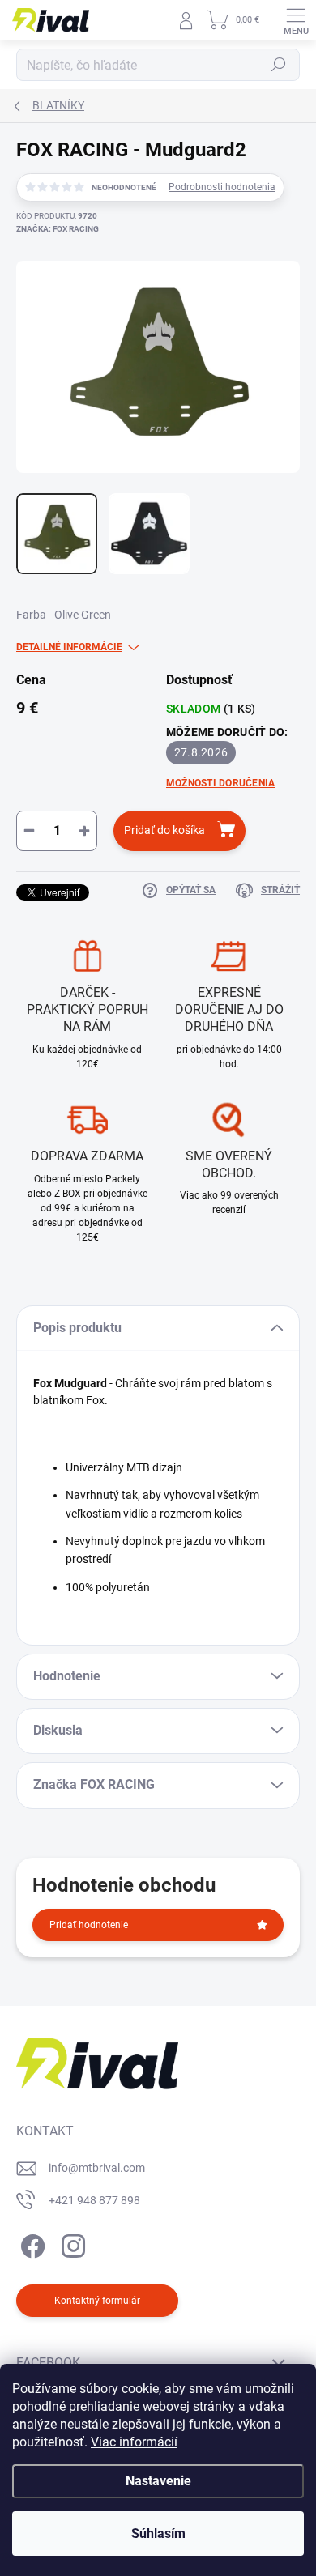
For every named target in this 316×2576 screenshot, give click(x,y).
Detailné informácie (69, 647)
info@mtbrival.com (97, 2168)
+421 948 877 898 (94, 2200)
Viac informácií (134, 2442)
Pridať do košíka (164, 830)
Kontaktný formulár (97, 2301)
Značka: (58, 229)
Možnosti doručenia (220, 783)
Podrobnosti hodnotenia (222, 187)
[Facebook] (30, 2243)
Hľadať (279, 65)
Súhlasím (158, 2533)
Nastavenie (158, 2481)
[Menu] (296, 20)
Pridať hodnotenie (89, 1925)
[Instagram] (71, 2243)
